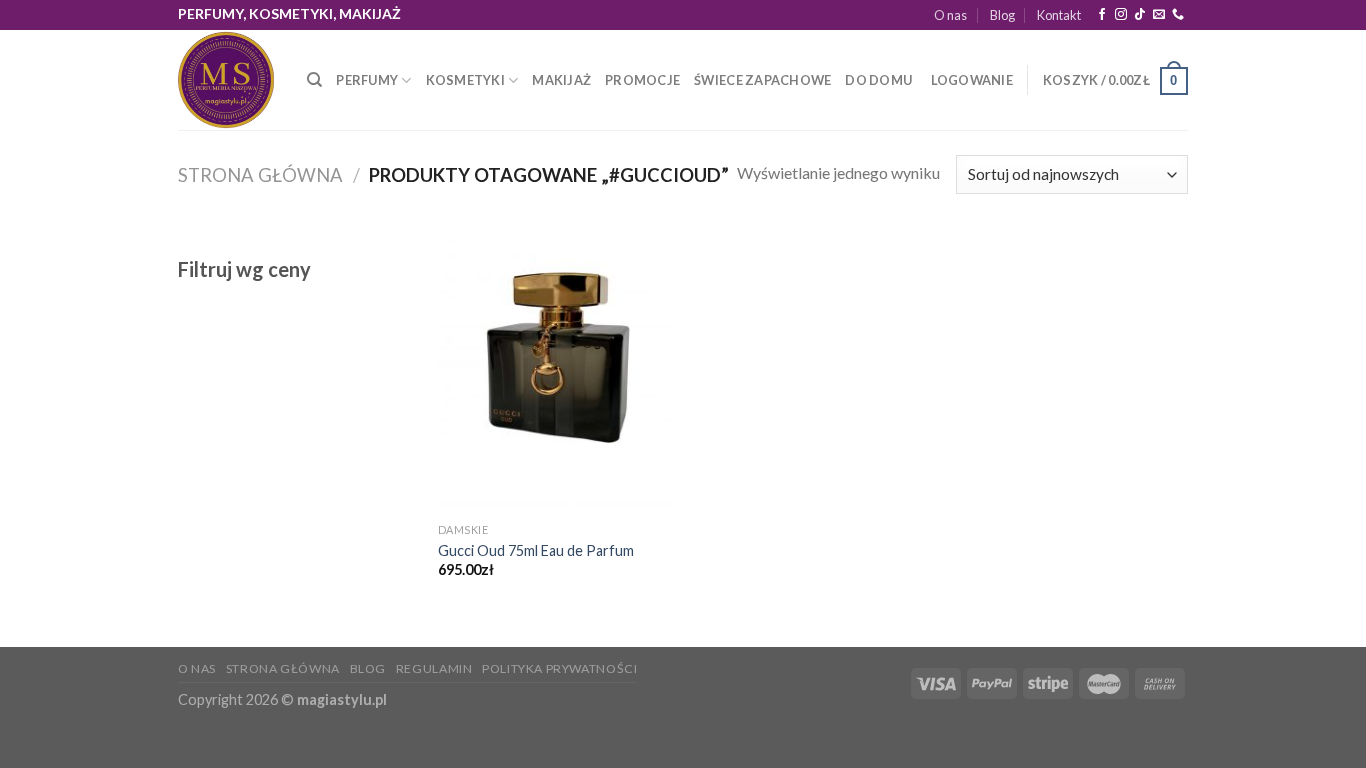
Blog (1002, 15)
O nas (950, 15)
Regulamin (434, 668)
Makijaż (561, 80)
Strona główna (260, 175)
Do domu (878, 80)
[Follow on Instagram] (1121, 15)
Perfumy (367, 80)
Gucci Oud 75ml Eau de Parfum (536, 550)
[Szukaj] (314, 80)
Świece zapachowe (762, 80)
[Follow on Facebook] (1102, 15)
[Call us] (1178, 15)
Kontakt (1059, 15)
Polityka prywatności (559, 668)
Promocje (642, 80)
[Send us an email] (1159, 15)
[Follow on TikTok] (1140, 15)
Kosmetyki (465, 80)
